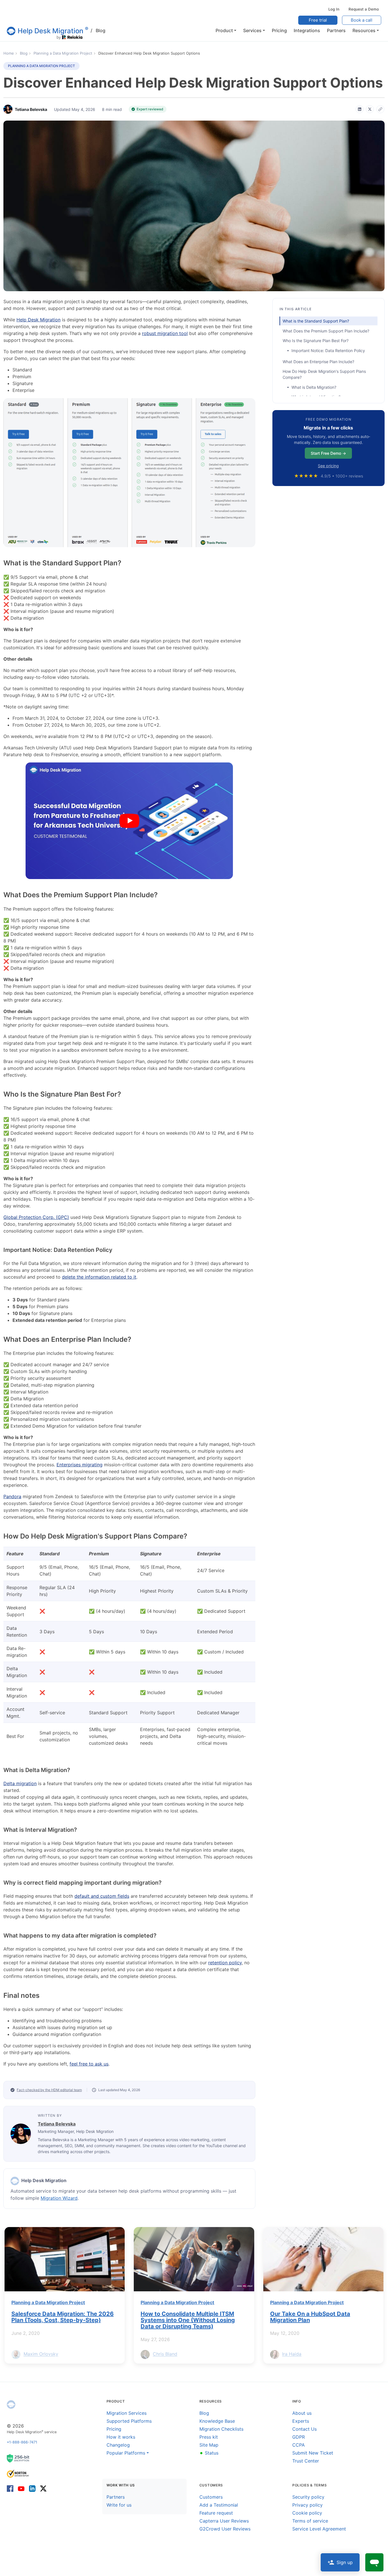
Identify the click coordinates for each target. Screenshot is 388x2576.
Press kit (209, 2437)
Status (209, 2453)
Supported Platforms (129, 2421)
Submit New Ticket (313, 2453)
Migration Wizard (59, 2198)
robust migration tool (165, 333)
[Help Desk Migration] (11, 2405)
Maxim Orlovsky (41, 2354)
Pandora (12, 1496)
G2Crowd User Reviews (225, 2529)
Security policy (308, 2497)
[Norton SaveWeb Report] (18, 2473)
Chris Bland (165, 2354)
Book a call (362, 20)
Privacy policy (307, 2505)
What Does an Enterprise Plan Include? (318, 362)
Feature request (216, 2513)
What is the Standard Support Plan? (316, 321)
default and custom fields (102, 1896)
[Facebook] (11, 2488)
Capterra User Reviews (224, 2521)
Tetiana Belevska (57, 2124)
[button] (226, 30)
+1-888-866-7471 (22, 2442)
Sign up (345, 2562)
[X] (370, 109)
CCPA (299, 2445)
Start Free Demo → (328, 453)
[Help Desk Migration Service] (15, 2181)
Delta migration (20, 1783)
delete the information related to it (99, 1277)
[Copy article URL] (380, 109)
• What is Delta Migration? (312, 387)
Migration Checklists (221, 2429)
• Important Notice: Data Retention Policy (326, 351)
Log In (334, 9)
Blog (98, 30)
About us (302, 2413)
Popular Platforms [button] (126, 2453)
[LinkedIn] (360, 109)
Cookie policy (307, 2513)
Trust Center (306, 2461)
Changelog (118, 2445)
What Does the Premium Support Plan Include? (326, 331)
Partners (116, 2497)
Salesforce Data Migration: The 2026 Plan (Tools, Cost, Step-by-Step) (62, 2317)
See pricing (328, 466)
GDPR (299, 2437)
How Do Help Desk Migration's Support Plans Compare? (324, 374)
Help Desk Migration (38, 320)
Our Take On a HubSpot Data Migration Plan (310, 2317)
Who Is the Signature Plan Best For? (316, 341)
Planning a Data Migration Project (41, 66)
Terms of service (310, 2521)
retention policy (225, 1963)
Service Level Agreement (319, 2529)
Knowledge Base (217, 2421)
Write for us (119, 2505)
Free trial (318, 20)
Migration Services (127, 2413)
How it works (121, 2437)
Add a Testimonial (219, 2505)
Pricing (114, 2429)
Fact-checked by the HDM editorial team (49, 2090)
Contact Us (304, 2429)
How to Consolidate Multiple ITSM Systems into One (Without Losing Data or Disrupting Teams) (188, 2320)
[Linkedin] (32, 2488)
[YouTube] (21, 2488)
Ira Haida (292, 2354)
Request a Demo (364, 9)
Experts (301, 2421)
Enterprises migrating (80, 1465)
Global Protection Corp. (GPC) (36, 1217)
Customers (211, 2497)
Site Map (209, 2445)
